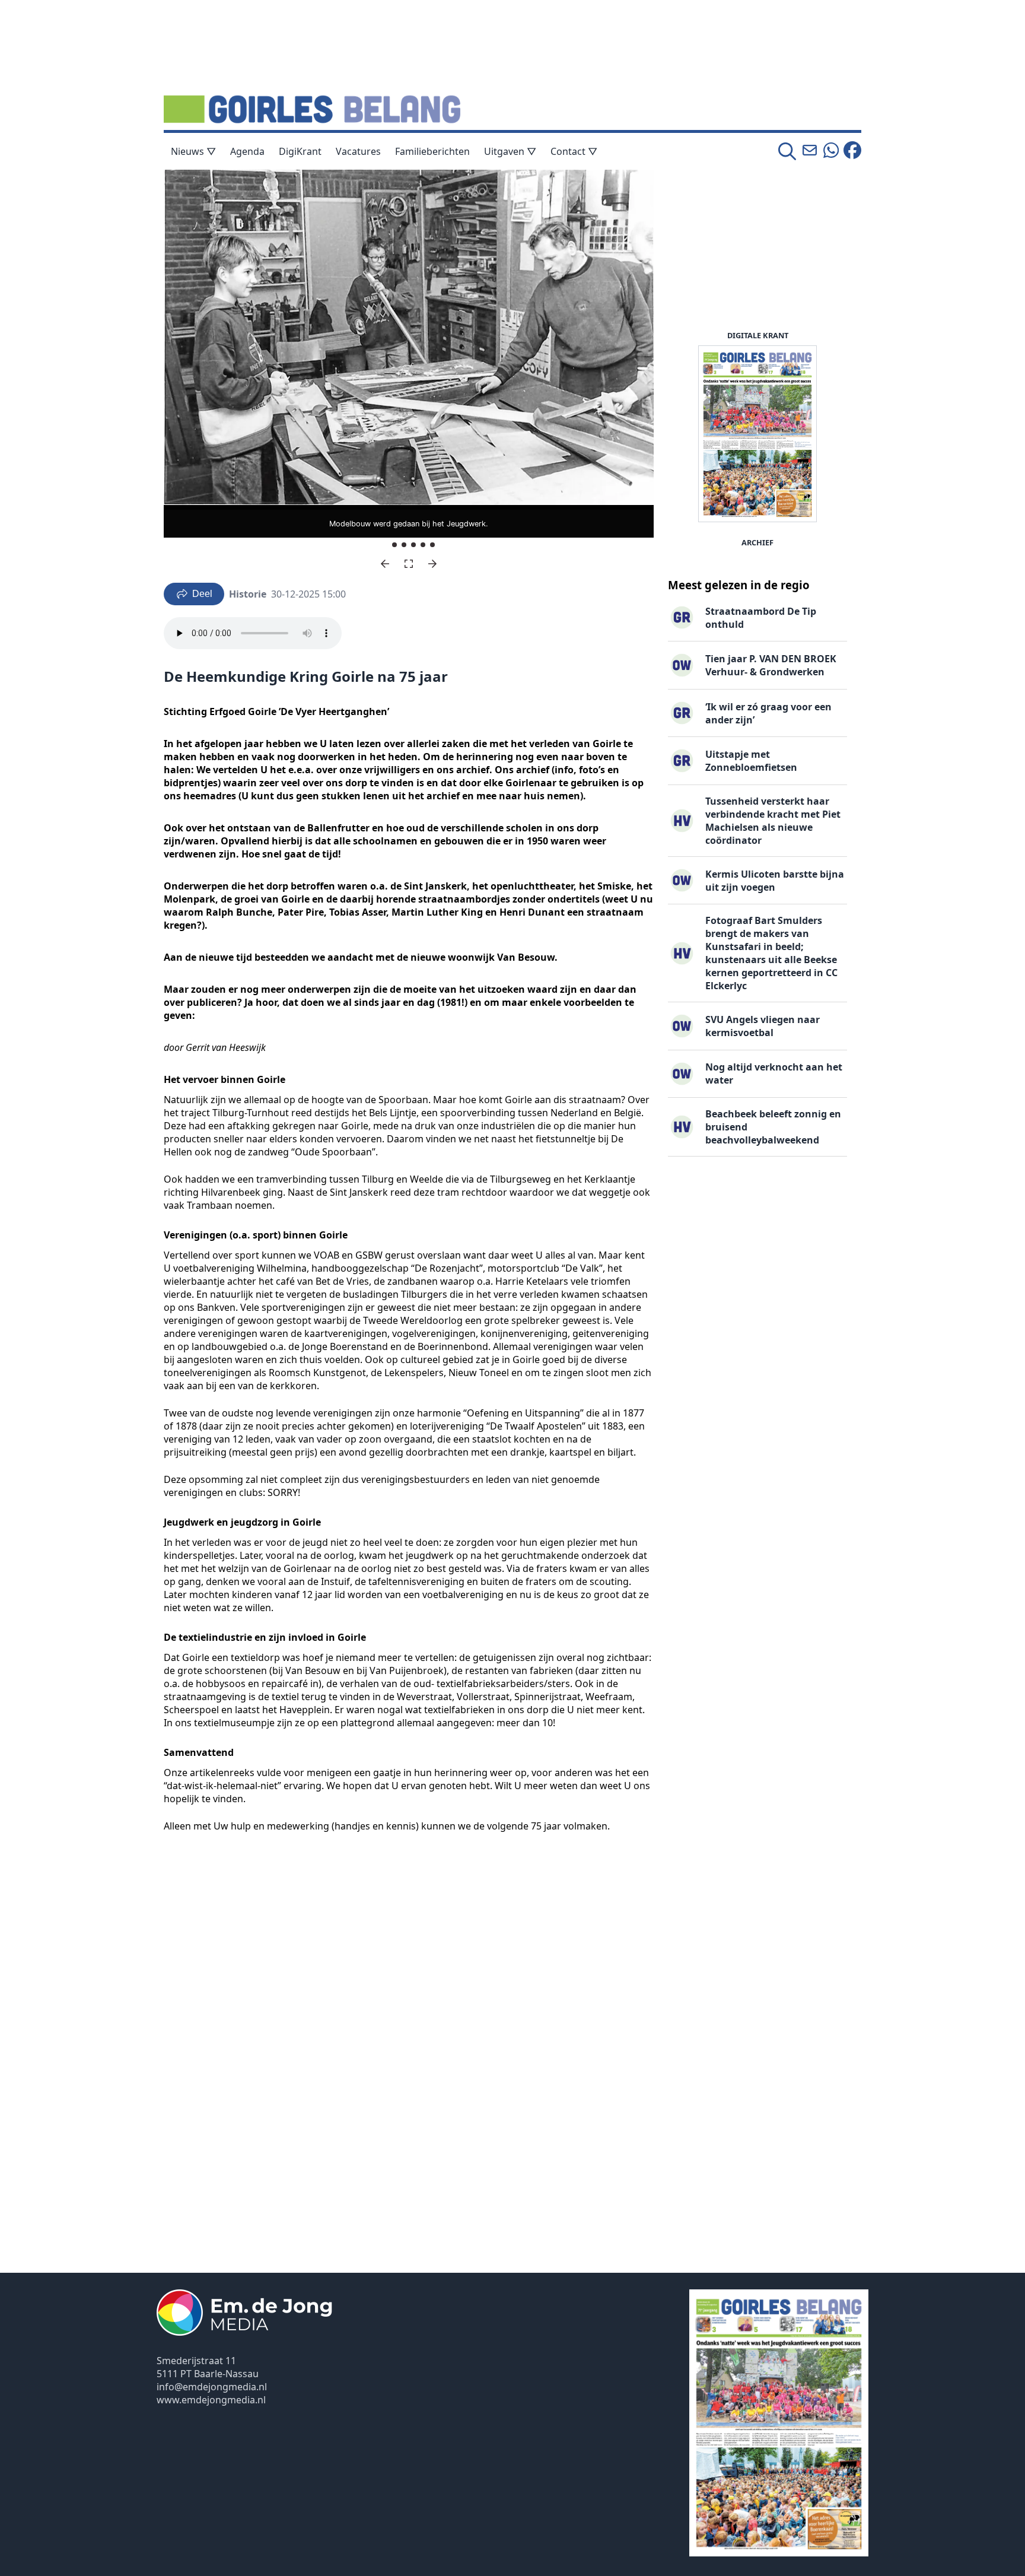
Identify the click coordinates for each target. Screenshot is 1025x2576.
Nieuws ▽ (193, 151)
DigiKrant (300, 151)
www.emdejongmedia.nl (211, 2400)
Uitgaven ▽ (510, 151)
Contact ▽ (574, 151)
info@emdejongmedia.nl (212, 2387)
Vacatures (358, 151)
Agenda (247, 151)
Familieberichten (432, 151)
